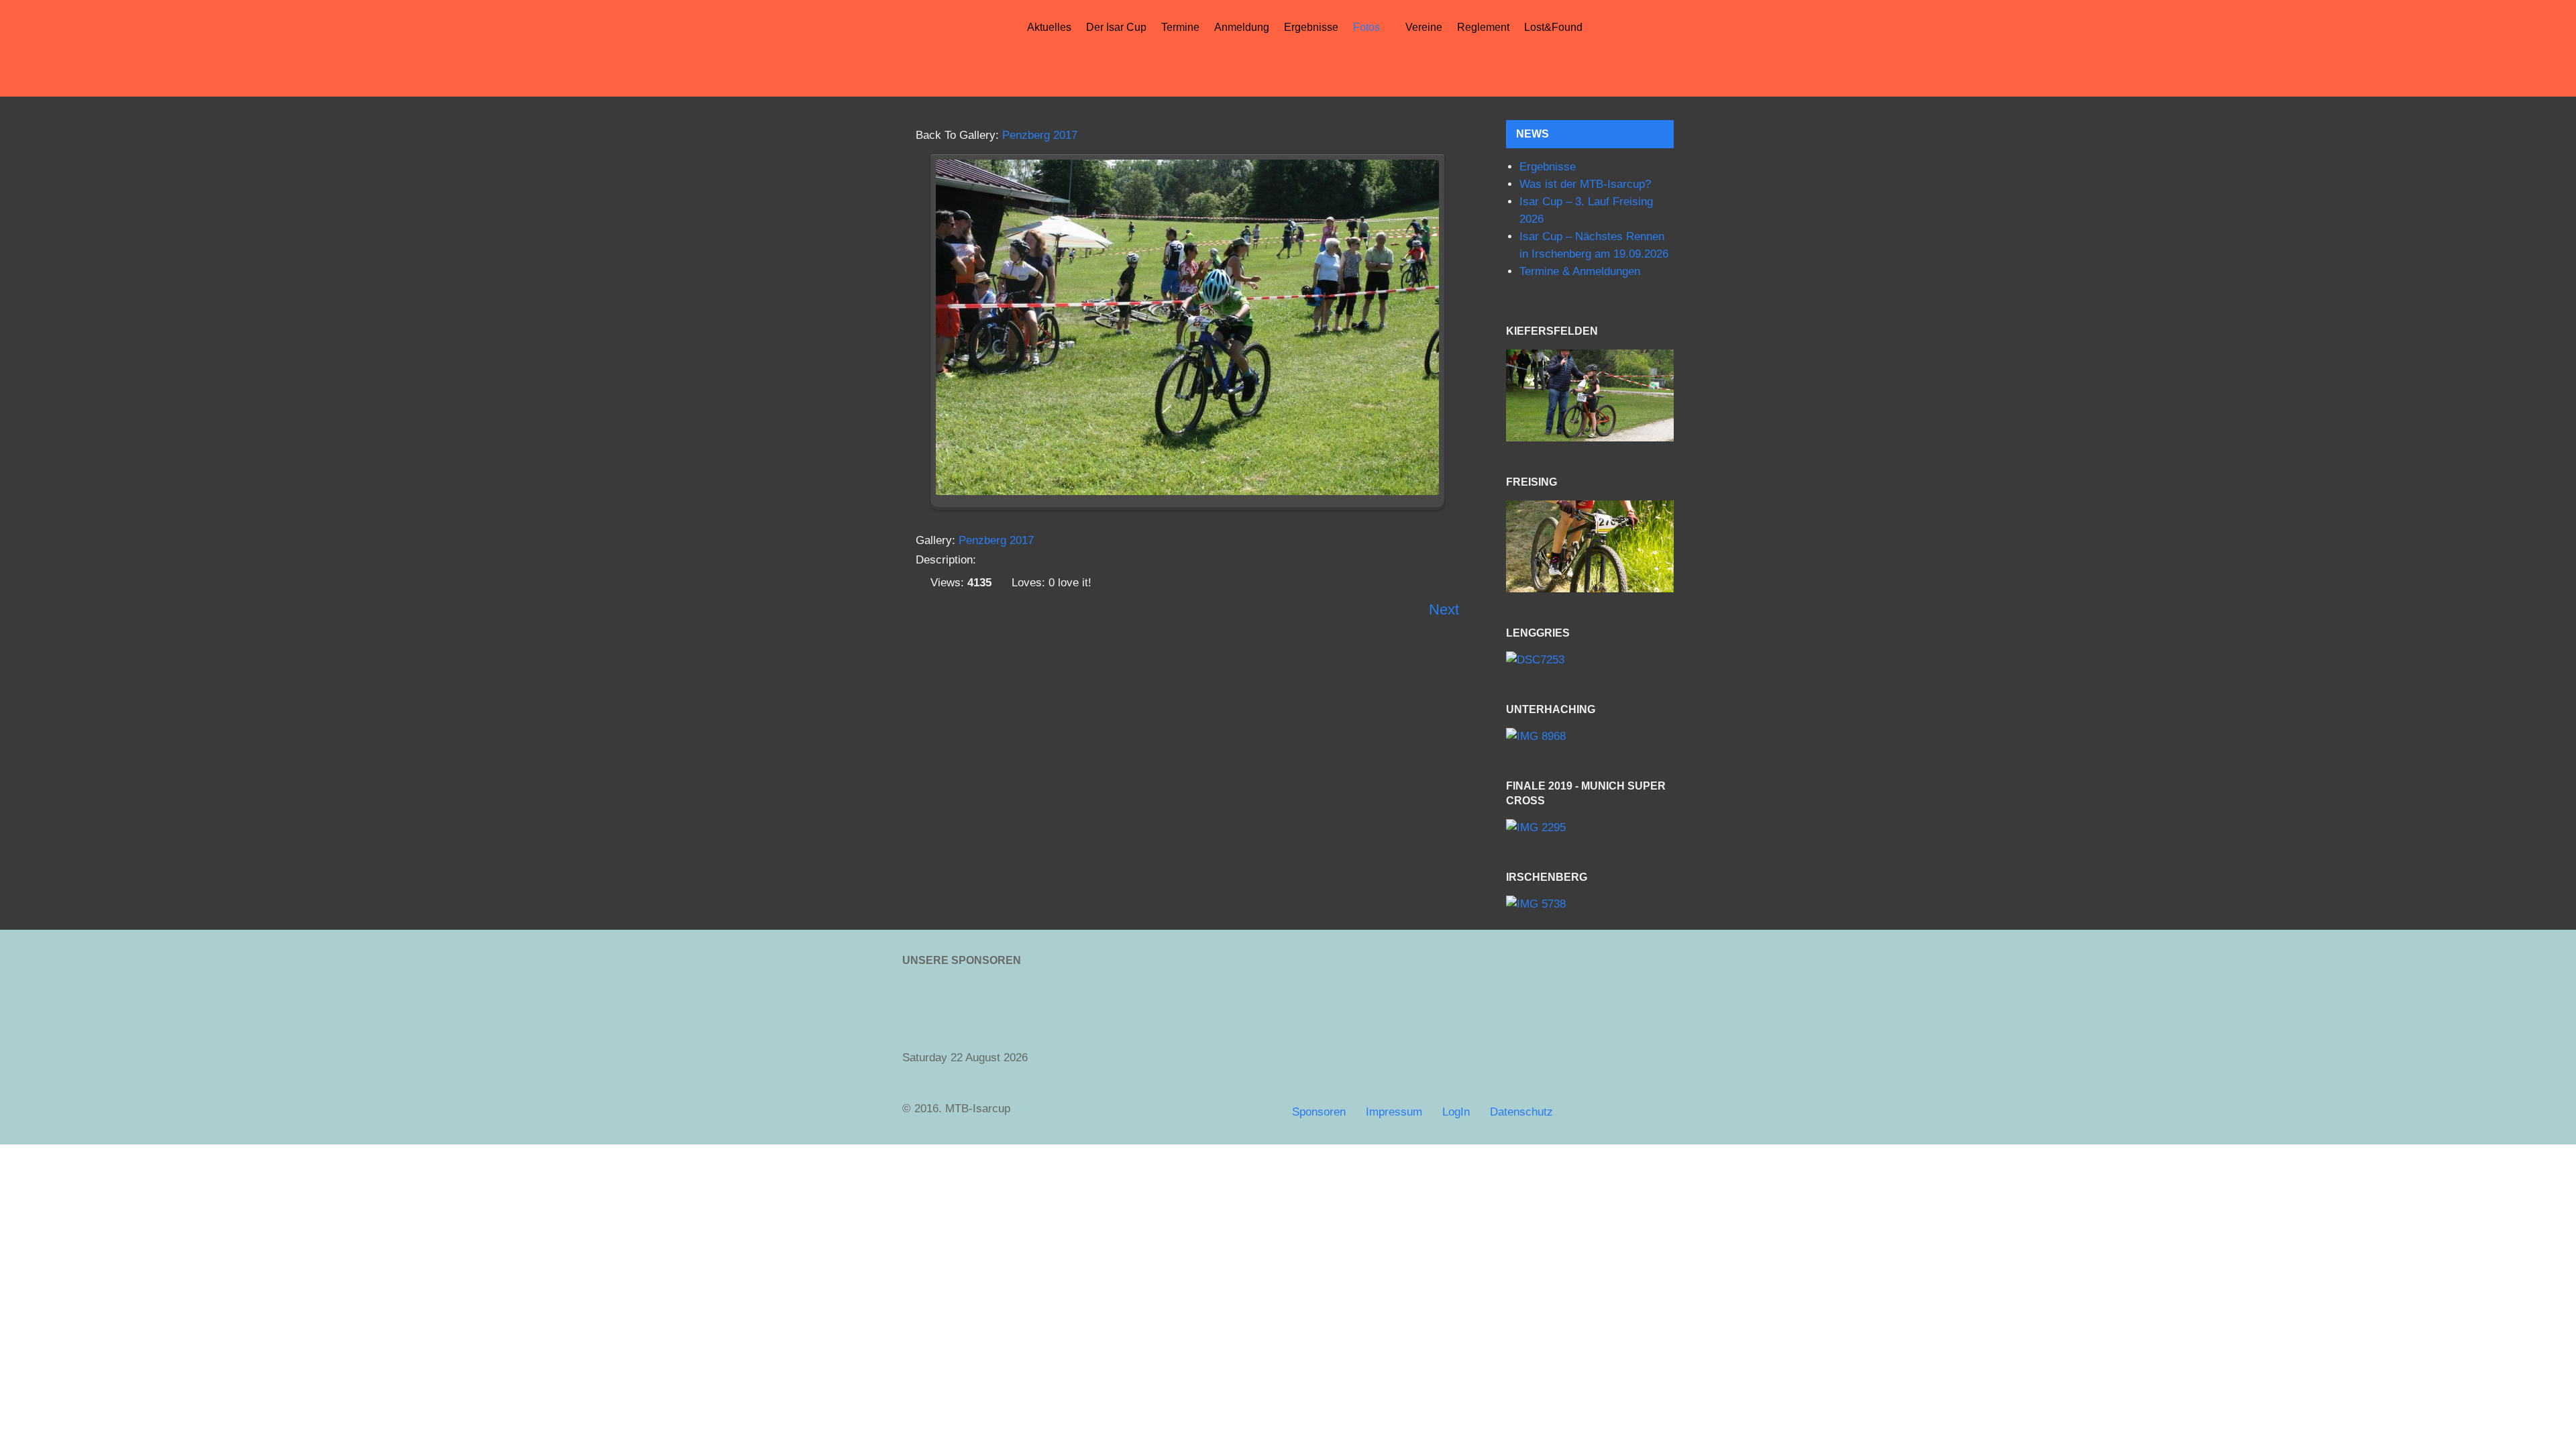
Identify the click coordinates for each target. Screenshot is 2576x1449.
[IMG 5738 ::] (1590, 905)
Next (1444, 609)
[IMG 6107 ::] (1590, 395)
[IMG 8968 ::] (1590, 736)
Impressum (1394, 1112)
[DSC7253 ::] (1590, 660)
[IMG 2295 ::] (1590, 828)
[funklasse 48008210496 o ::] (1590, 546)
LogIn (1456, 1112)
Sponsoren (1319, 1112)
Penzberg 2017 (1040, 135)
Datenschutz (1521, 1112)
